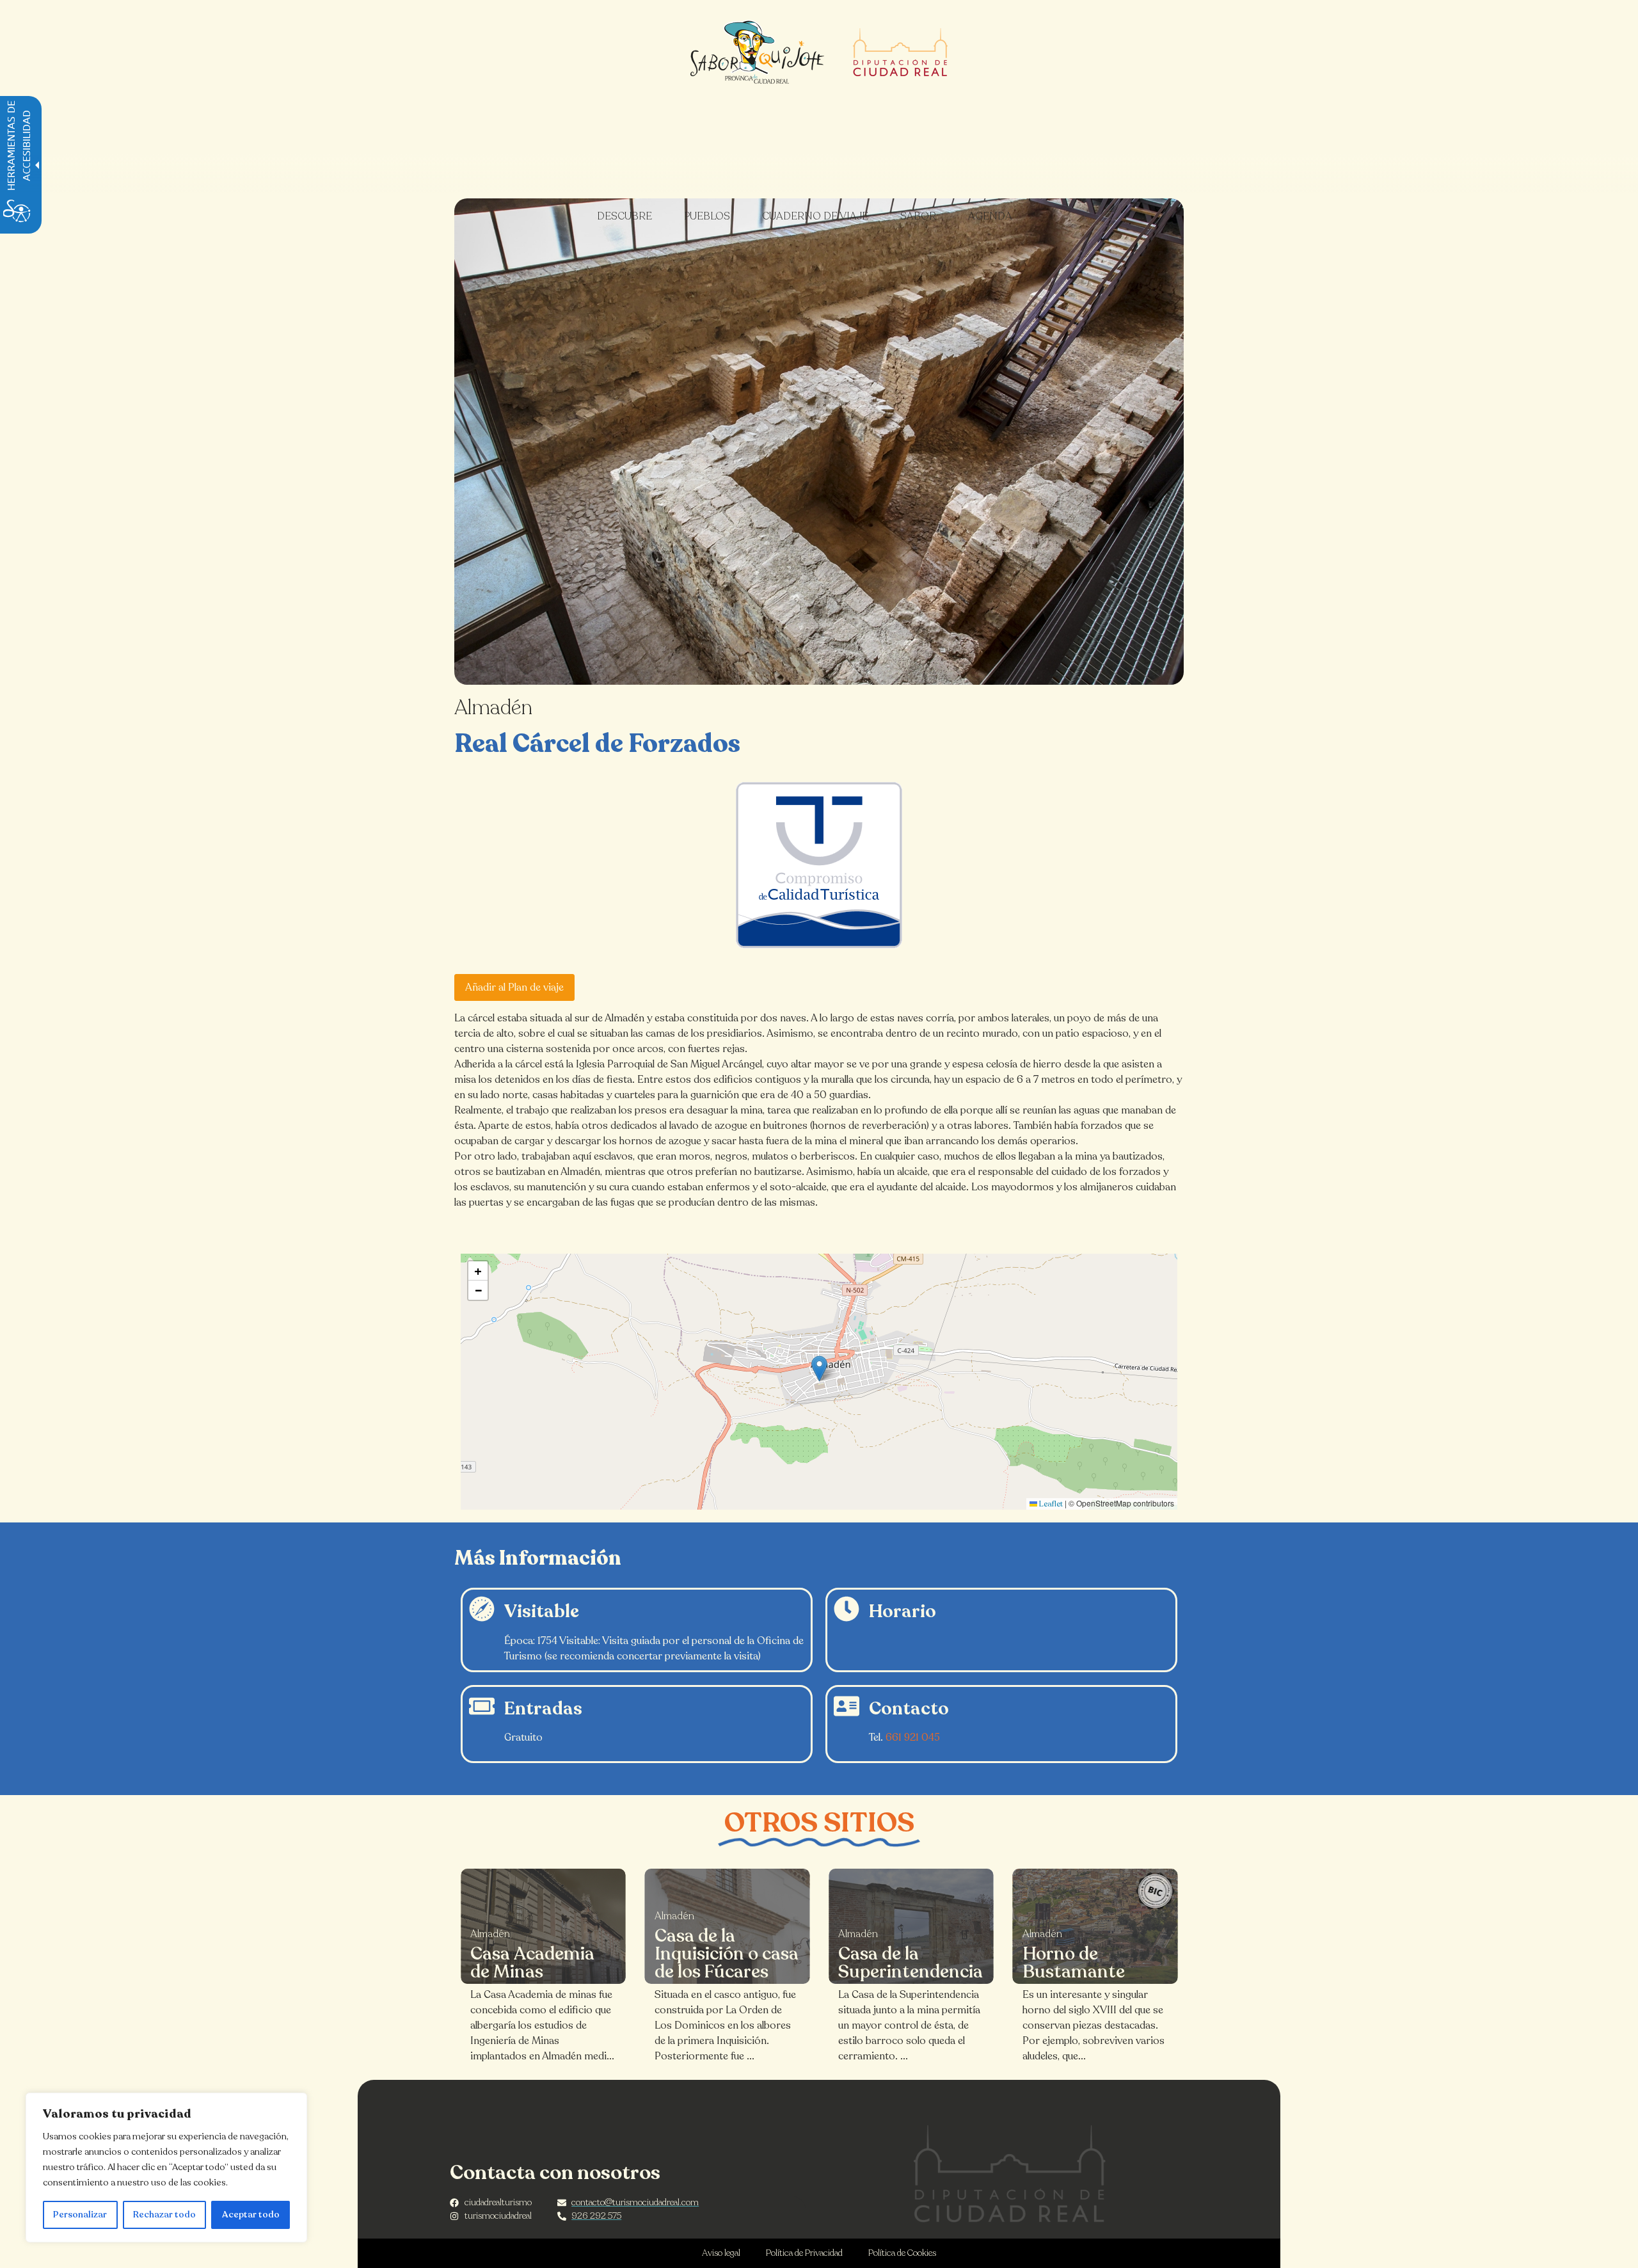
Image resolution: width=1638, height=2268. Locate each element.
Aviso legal (721, 2253)
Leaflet (1050, 1504)
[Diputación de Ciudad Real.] (1010, 2174)
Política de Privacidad (804, 2253)
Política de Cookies (902, 2253)
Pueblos (707, 216)
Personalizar (80, 2215)
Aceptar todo (251, 2215)
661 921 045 (913, 1737)
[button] (819, 1369)
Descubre (624, 216)
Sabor (918, 216)
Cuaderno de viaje (815, 216)
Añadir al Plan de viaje (514, 987)
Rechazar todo (164, 2215)
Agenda (990, 216)
